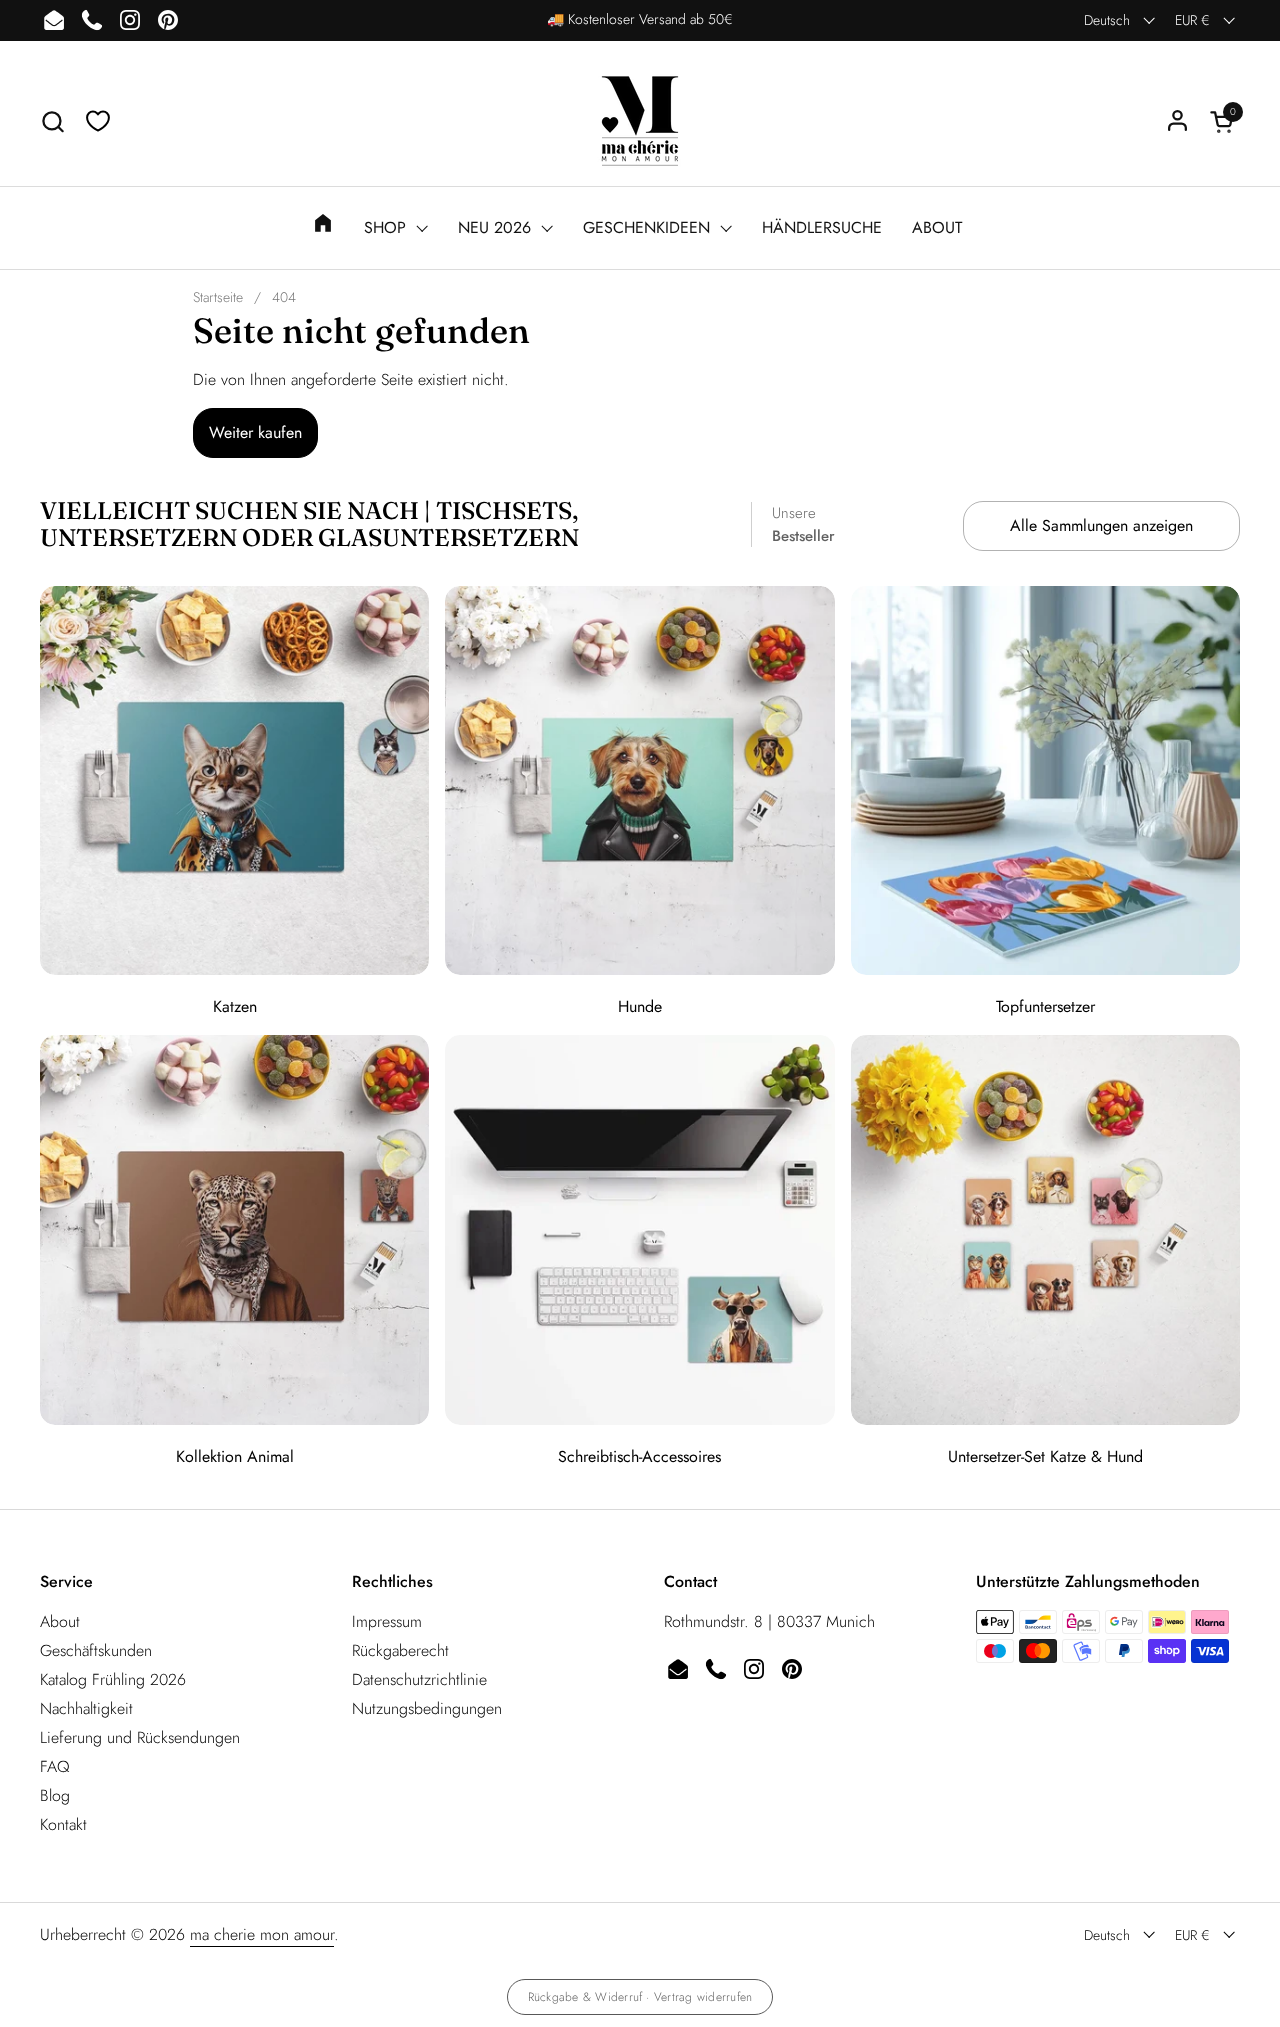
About (60, 1621)
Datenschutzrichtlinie (419, 1679)
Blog (55, 1795)
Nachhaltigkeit (86, 1708)
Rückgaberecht (400, 1650)
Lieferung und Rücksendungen (140, 1737)
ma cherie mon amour (262, 1934)
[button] (52, 121)
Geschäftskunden (96, 1650)
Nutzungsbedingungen (427, 1708)
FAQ (55, 1766)
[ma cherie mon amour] (640, 121)
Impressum (387, 1621)
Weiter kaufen (255, 432)
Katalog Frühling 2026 (113, 1679)
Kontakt (63, 1824)
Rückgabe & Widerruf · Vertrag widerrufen (640, 1997)
